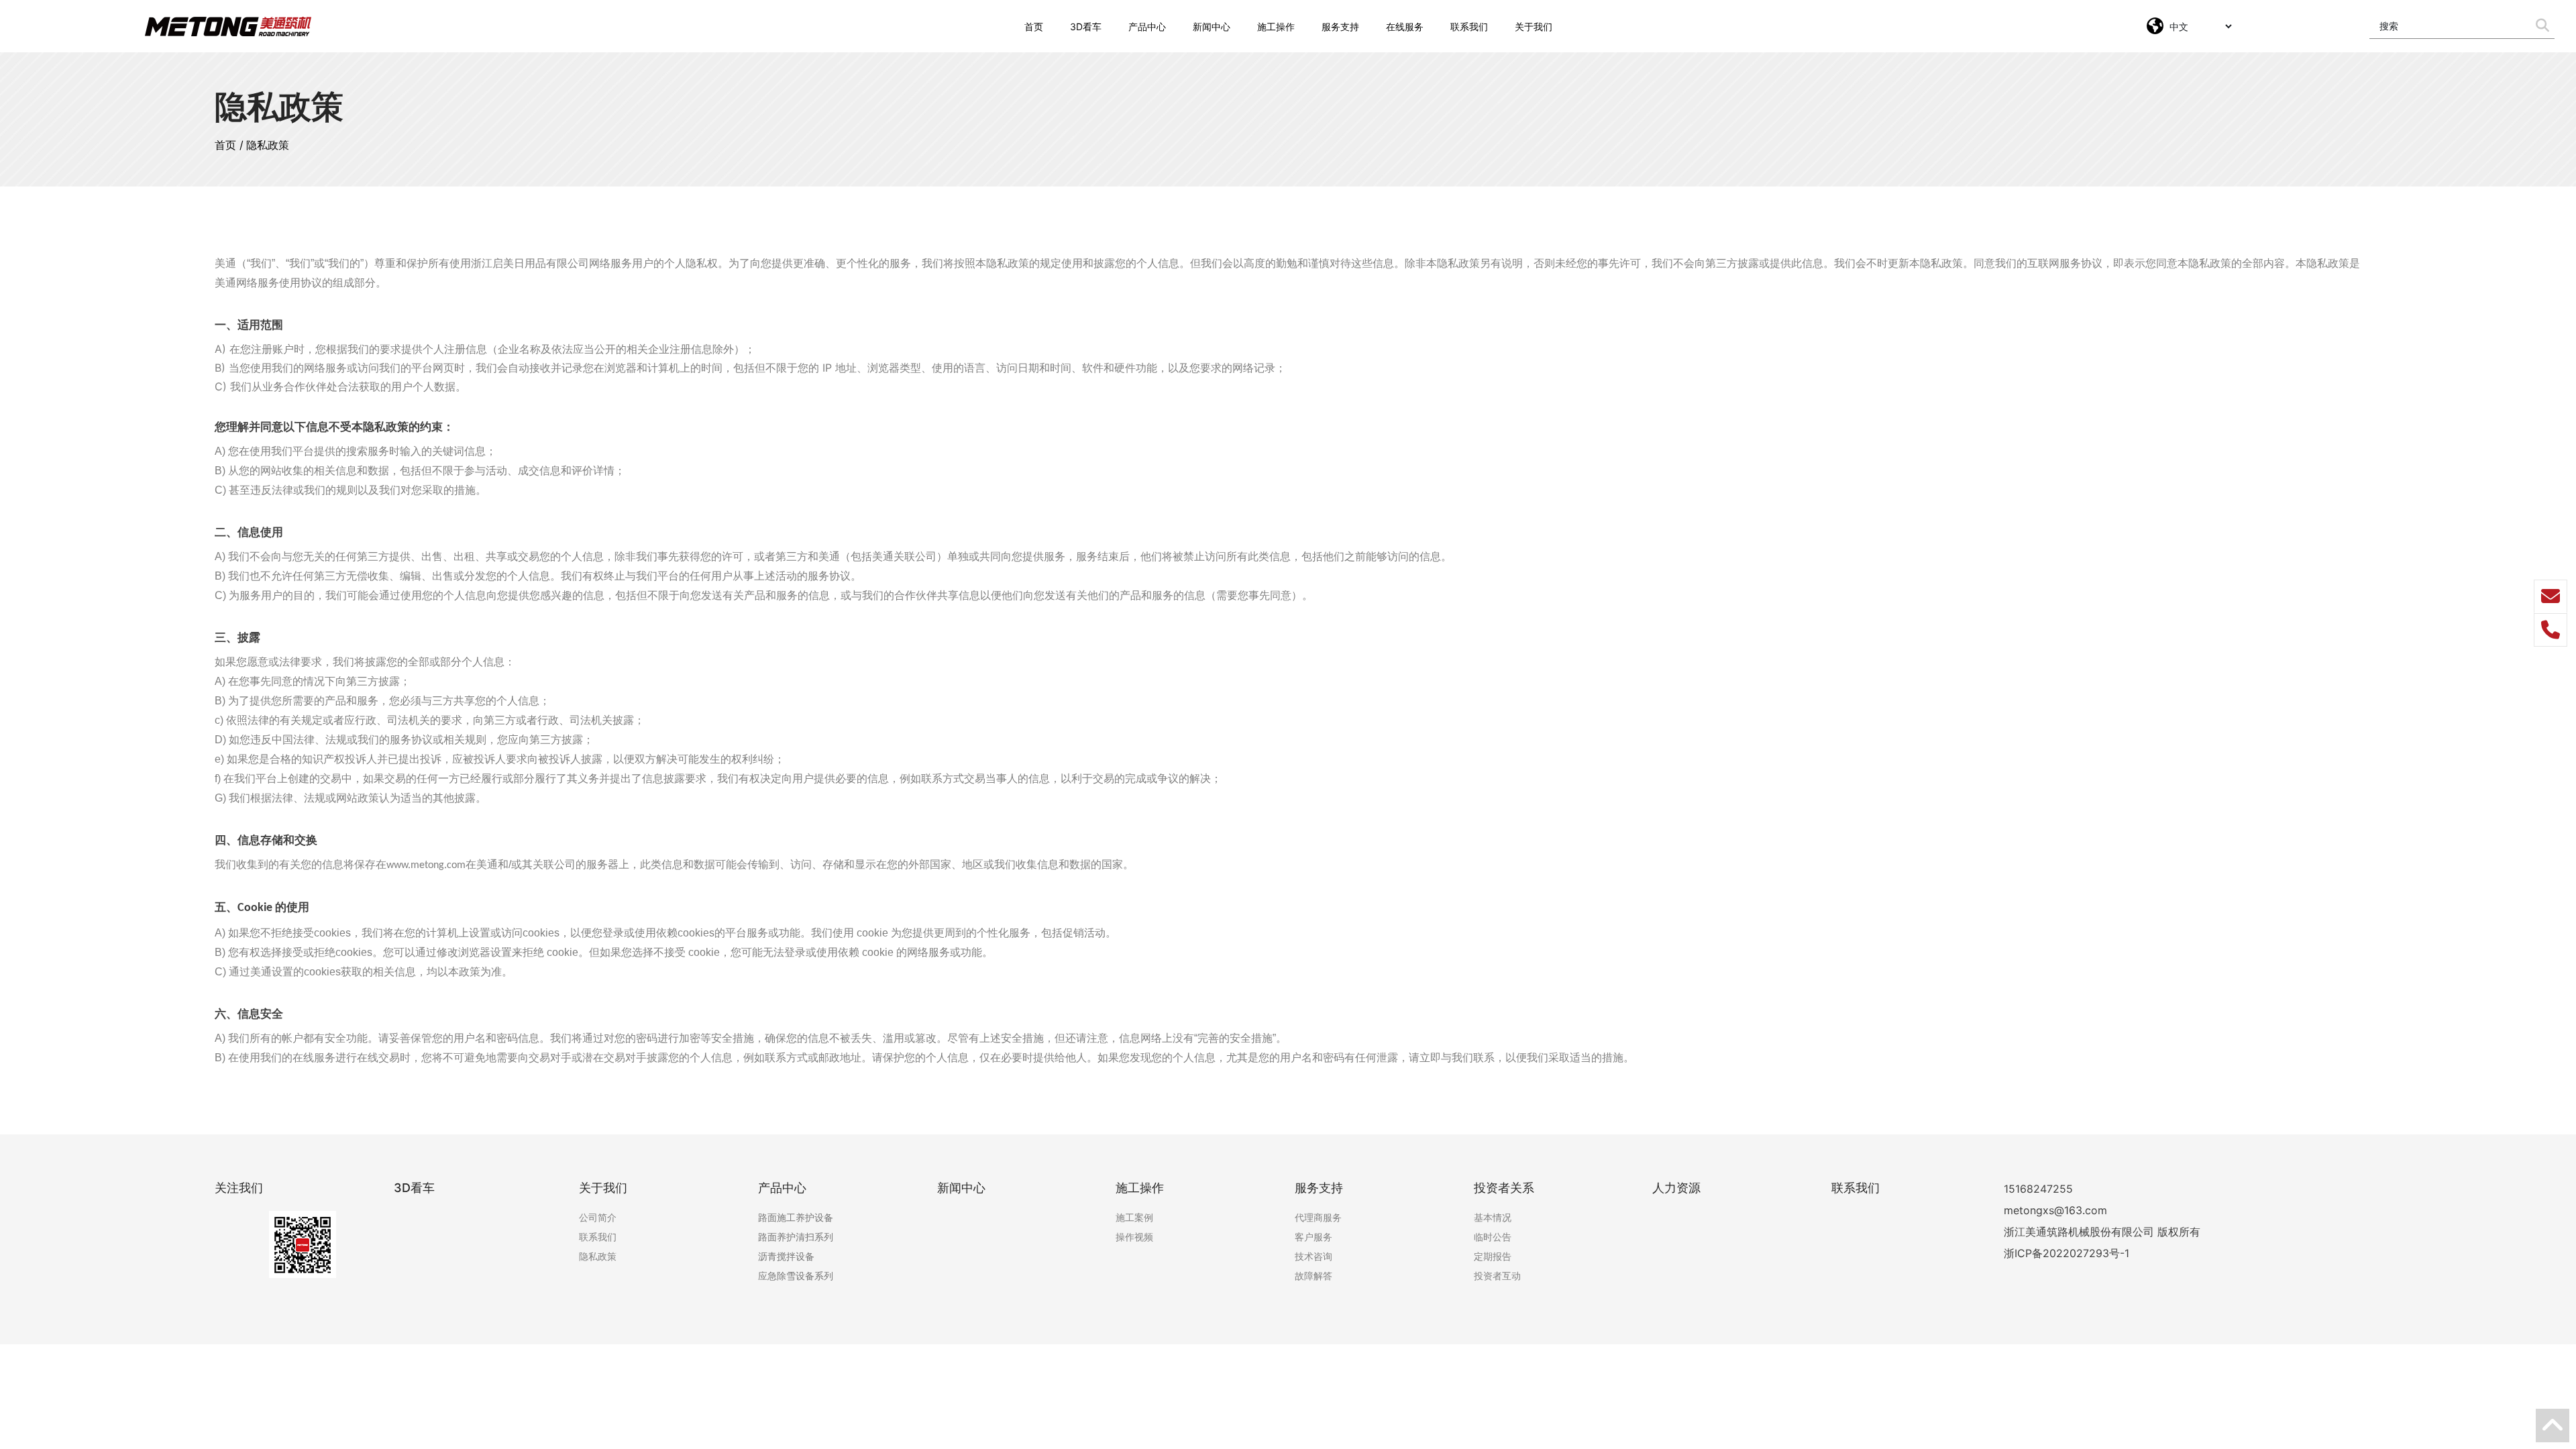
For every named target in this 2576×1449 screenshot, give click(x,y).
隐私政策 (268, 145)
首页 (225, 145)
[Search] (2542, 26)
